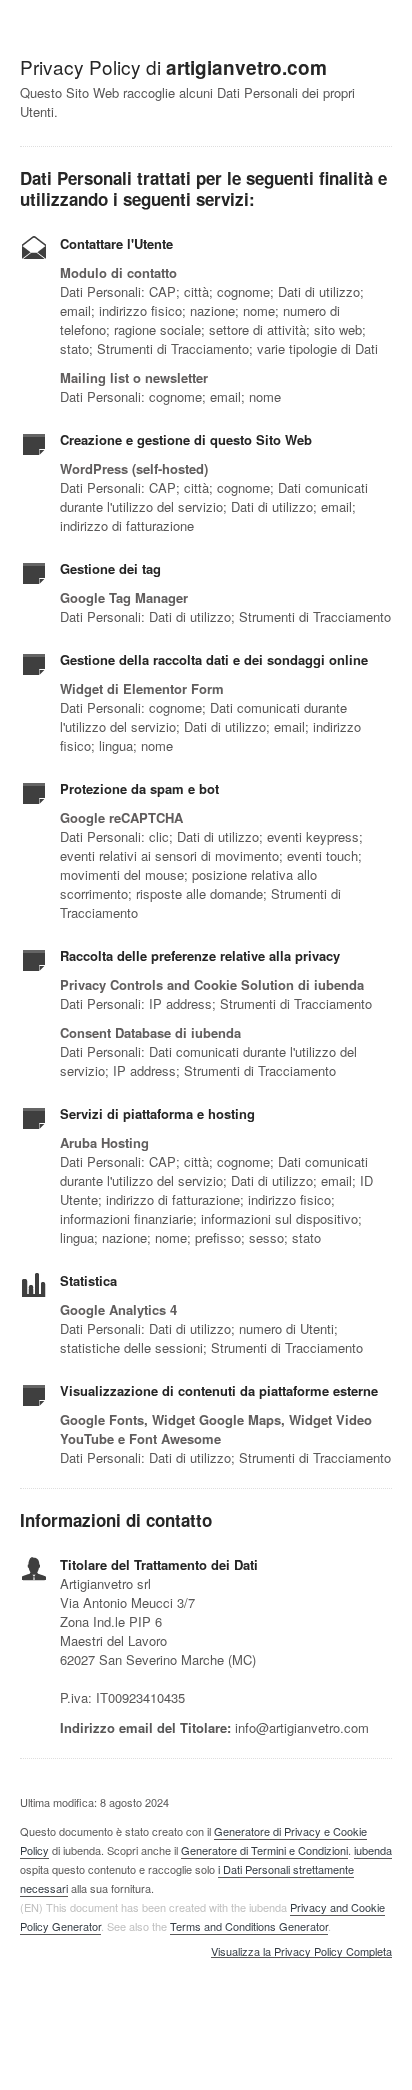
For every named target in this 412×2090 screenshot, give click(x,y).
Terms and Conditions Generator (249, 1926)
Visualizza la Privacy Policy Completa (301, 1952)
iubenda (373, 1850)
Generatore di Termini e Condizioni (264, 1850)
